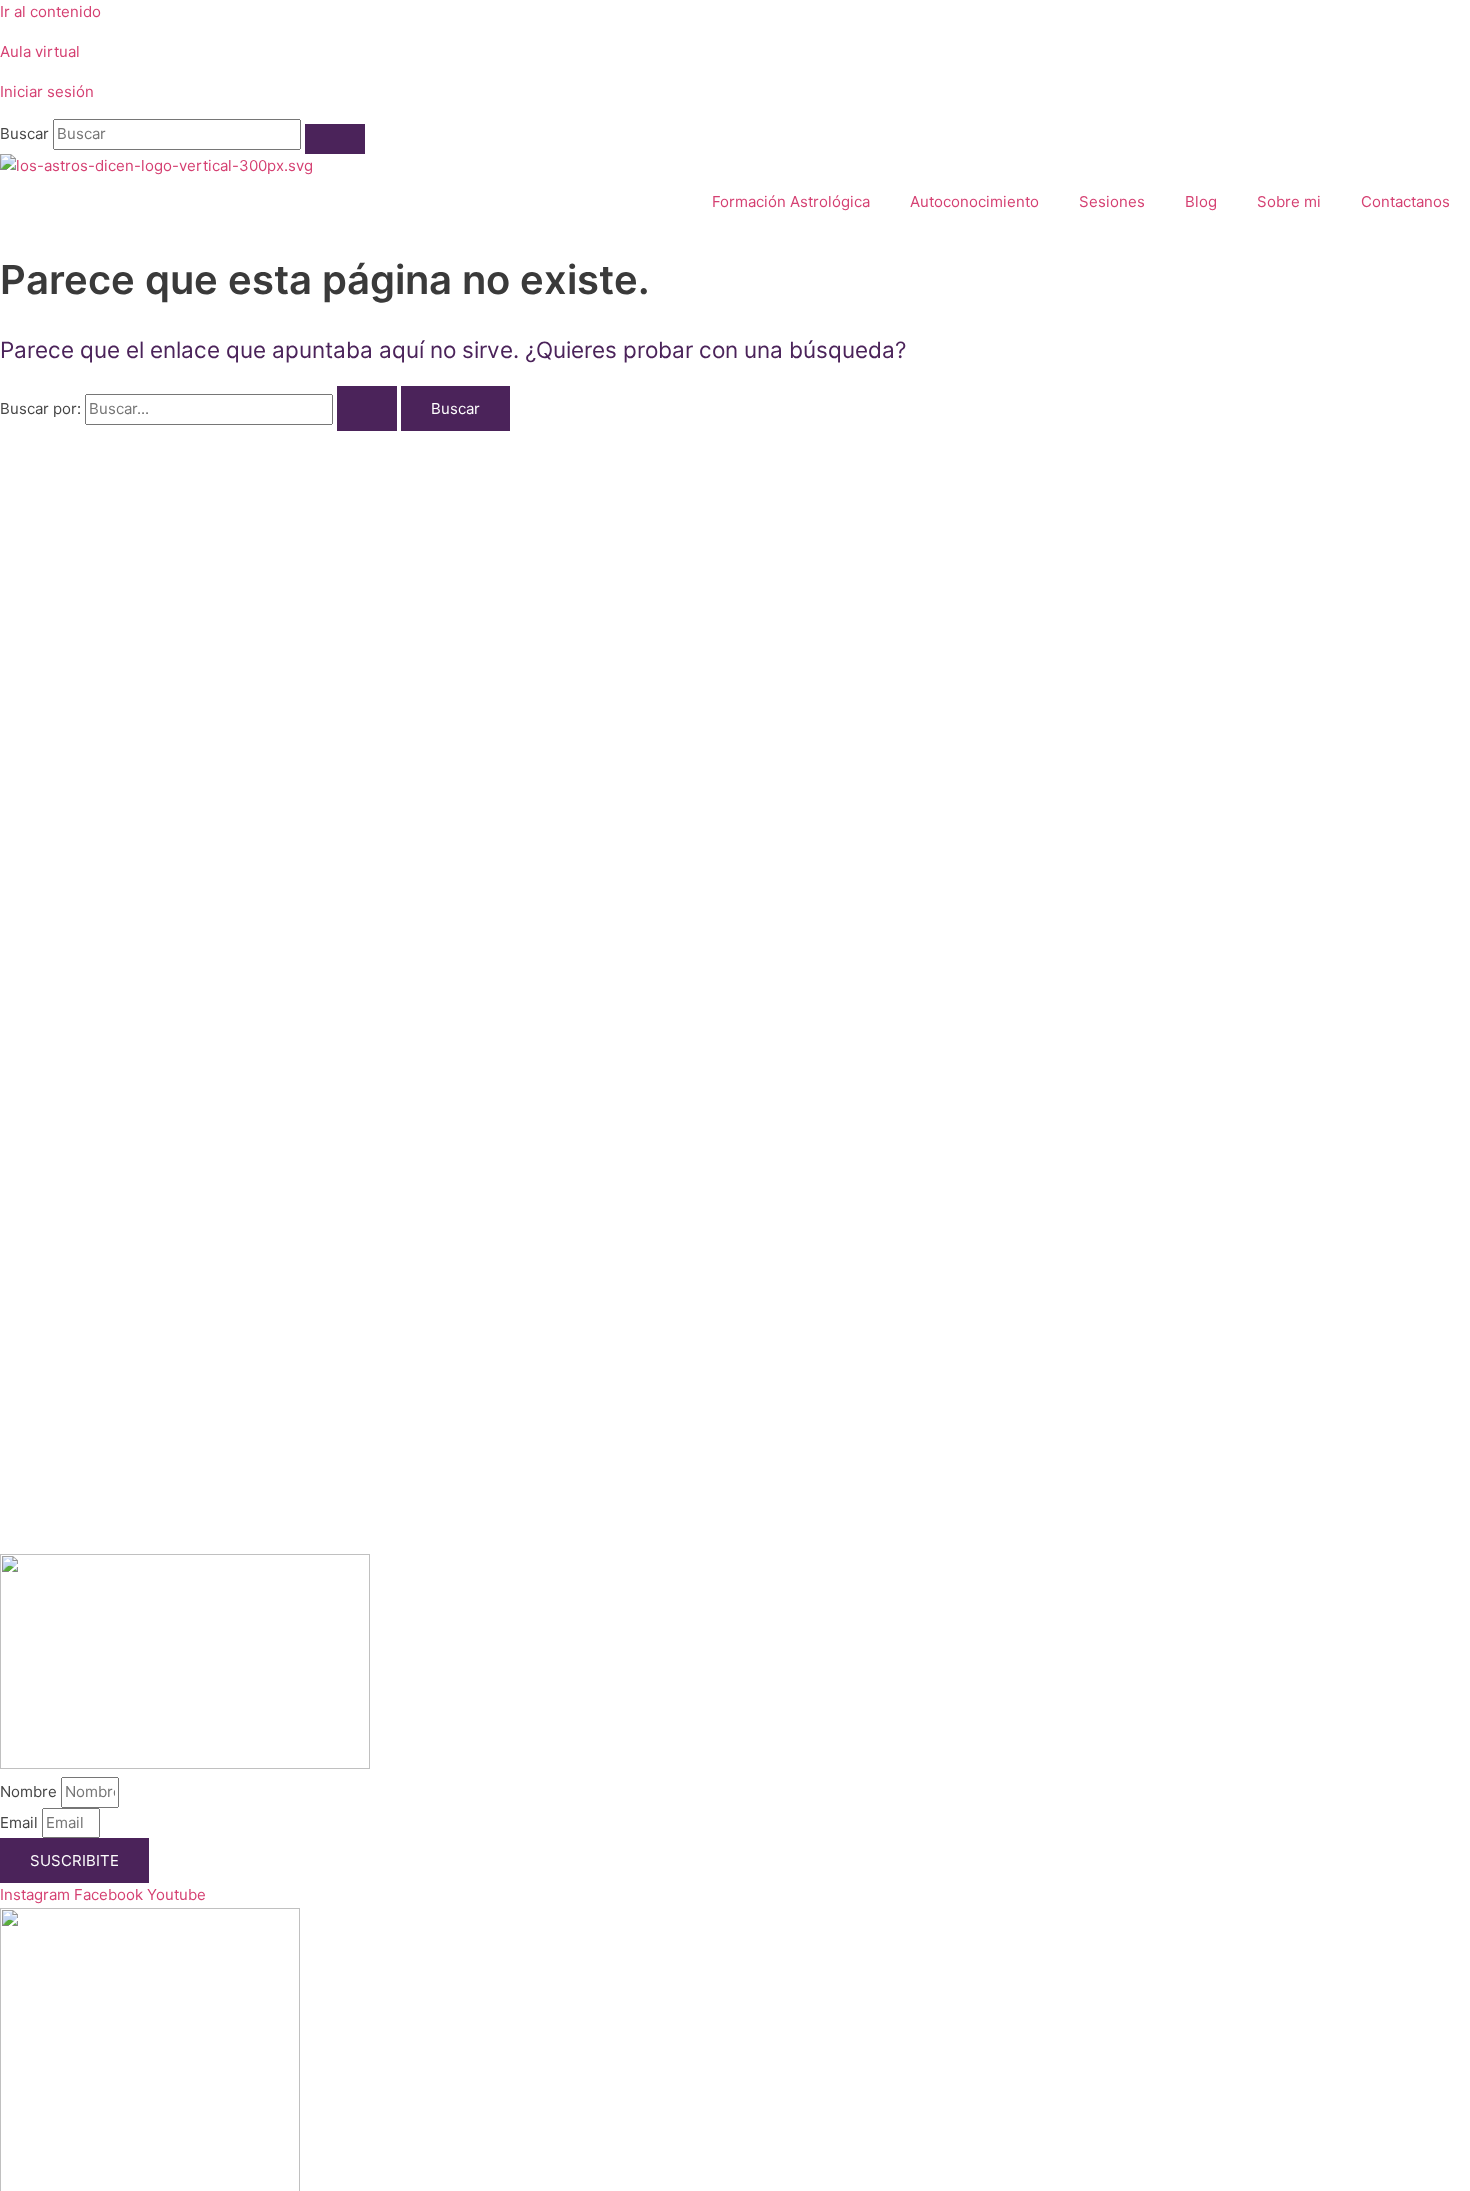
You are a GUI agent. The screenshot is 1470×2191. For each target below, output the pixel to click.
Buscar (24, 133)
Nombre (30, 1791)
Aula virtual (40, 51)
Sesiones (1112, 201)
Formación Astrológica (791, 201)
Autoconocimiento (974, 201)
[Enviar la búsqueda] (367, 408)
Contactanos (1405, 201)
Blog (1201, 201)
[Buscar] (335, 139)
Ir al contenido (50, 11)
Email (21, 1822)
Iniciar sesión (47, 91)
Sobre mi (1289, 201)
